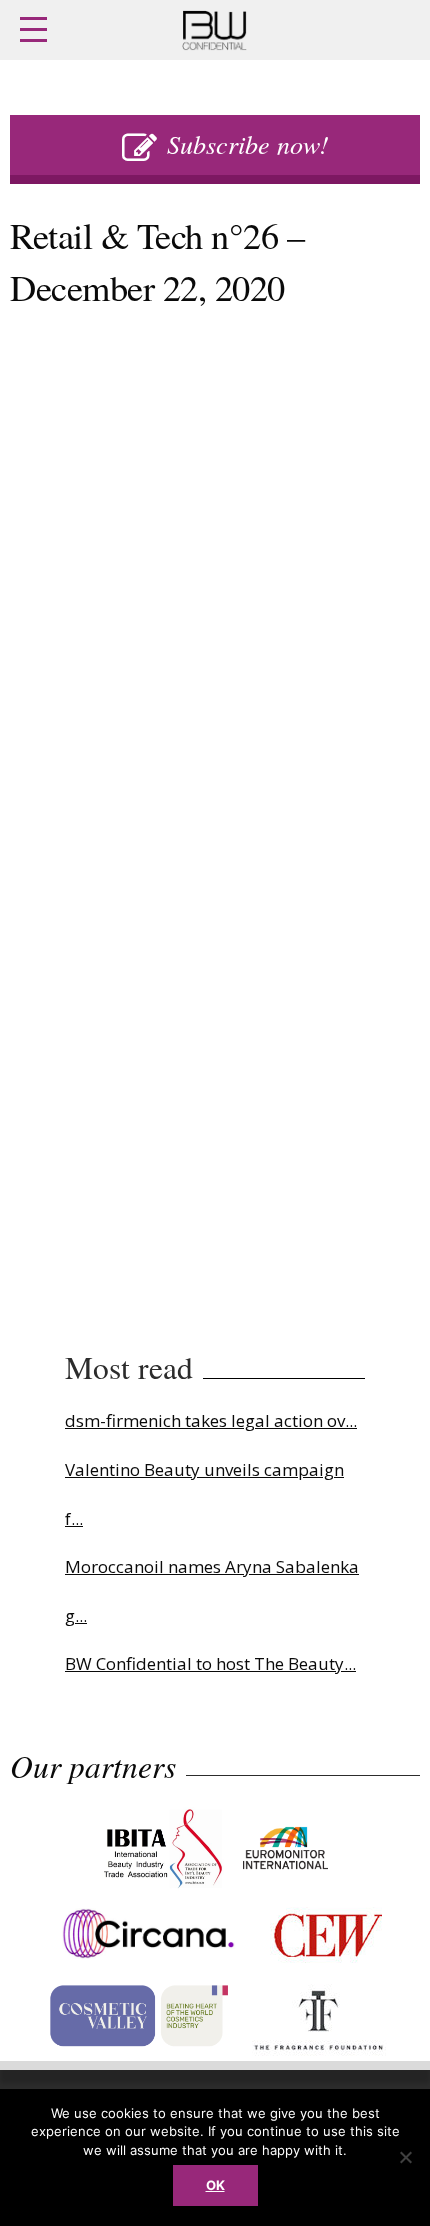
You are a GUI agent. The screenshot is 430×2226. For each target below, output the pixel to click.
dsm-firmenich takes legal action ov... (211, 1420)
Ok (215, 2185)
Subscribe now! (248, 143)
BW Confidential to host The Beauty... (210, 1663)
